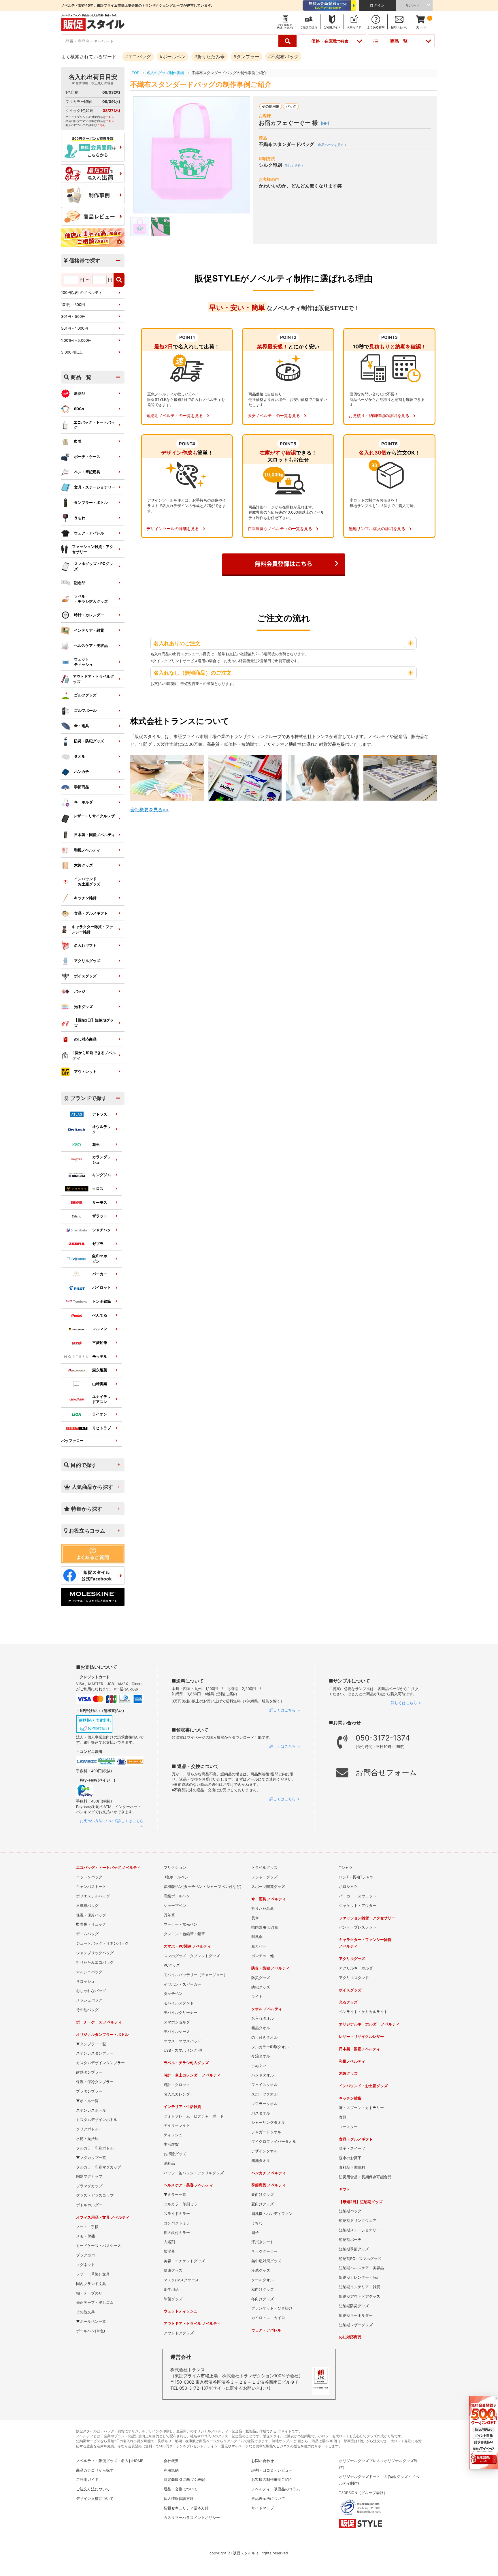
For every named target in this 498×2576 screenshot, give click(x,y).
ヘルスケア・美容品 (91, 646)
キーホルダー (85, 802)
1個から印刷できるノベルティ (94, 1055)
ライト (257, 1996)
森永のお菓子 (350, 2158)
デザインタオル (264, 2151)
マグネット (85, 2265)
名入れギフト (85, 946)
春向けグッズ (263, 2195)
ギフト (345, 2189)
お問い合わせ (263, 2461)
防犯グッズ (261, 1987)
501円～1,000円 (75, 328)
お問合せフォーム (386, 1772)
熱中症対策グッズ (266, 2261)
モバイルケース (177, 2032)
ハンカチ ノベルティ (269, 2173)
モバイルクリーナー (181, 2013)
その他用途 (271, 106)
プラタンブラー (89, 2091)
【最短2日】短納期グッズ (94, 1023)
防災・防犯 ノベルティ (270, 1968)
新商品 (80, 394)
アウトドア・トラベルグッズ (94, 679)
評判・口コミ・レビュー (272, 2470)
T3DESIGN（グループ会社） (363, 2493)
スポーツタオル (264, 2094)
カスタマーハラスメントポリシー (192, 2518)
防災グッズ (261, 1978)
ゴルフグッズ (85, 695)
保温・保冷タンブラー (95, 2082)
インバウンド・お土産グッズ (363, 2086)
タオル (80, 756)
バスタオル (261, 2113)
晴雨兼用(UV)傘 (265, 1927)
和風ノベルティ (87, 850)
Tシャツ (346, 1868)
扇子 (255, 2233)
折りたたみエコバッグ (95, 1962)
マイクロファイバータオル (274, 2142)
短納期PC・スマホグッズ (360, 2259)
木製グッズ (83, 865)
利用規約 (171, 2470)
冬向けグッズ (263, 2299)
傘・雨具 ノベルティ (269, 1899)
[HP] (325, 123)
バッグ (291, 106)
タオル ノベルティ (267, 2009)
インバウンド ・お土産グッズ (87, 881)
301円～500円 (73, 317)
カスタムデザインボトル (97, 2120)
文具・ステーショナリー (95, 487)
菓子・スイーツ (352, 2148)
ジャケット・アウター (358, 1906)
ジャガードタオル (266, 2132)
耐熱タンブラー (89, 2072)
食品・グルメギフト (91, 913)
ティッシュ (173, 2135)
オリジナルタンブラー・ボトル (102, 2035)
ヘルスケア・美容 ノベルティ (188, 2185)
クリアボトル (87, 2129)
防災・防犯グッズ (89, 741)
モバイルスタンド (179, 2003)
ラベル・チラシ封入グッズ (186, 2063)
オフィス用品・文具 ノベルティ (103, 2217)
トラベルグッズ (264, 1868)
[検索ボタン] (288, 41)
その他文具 (85, 2312)
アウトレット (85, 1072)
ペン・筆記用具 (87, 472)
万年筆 (169, 1915)
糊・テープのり (89, 2293)
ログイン (377, 5)
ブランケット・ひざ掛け (272, 2308)
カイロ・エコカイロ (268, 2318)
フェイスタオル (264, 2085)
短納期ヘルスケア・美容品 (361, 2268)
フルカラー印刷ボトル (95, 2148)
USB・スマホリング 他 (183, 2050)
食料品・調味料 (352, 2167)
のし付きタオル (264, 2037)
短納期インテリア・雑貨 (360, 2287)
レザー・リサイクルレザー (94, 819)
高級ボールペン (177, 1896)
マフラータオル (264, 2104)
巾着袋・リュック (91, 1924)
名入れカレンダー (179, 2094)
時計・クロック (177, 2085)
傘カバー (259, 1946)
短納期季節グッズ (354, 2249)
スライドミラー (177, 2214)
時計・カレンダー (89, 615)
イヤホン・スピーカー (182, 1984)
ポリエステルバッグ (93, 1896)
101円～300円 (73, 305)
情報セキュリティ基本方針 (186, 2508)
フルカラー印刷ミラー (182, 2204)
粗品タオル (261, 2028)
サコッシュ (85, 1981)
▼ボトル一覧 (87, 2101)
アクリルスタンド (354, 1978)
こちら (110, 117)
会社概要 (171, 2461)
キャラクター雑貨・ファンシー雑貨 (92, 929)
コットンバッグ (89, 1877)
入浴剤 (169, 2242)
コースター (348, 2127)
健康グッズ (173, 2270)
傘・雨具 (82, 726)
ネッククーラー (264, 2251)
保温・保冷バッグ (91, 1915)
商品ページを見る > (332, 145)
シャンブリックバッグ (95, 1953)
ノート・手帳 (87, 2227)
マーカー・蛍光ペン (181, 1924)
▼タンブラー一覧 (91, 2044)
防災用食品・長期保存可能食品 (365, 2177)
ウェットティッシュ (83, 662)
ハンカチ (82, 772)
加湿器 (169, 2251)
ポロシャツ (348, 1887)
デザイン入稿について (95, 2499)
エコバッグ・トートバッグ (94, 425)
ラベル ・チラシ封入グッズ (91, 599)
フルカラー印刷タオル (270, 2047)
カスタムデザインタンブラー (100, 2063)
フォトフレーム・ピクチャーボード (194, 2116)
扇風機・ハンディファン (272, 2214)
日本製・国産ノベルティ (95, 835)
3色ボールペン (176, 1877)
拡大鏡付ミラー (177, 2233)
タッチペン (173, 1994)
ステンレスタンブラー (95, 2053)
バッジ (80, 991)
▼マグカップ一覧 (91, 2158)
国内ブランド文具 (91, 2284)
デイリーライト (177, 2125)
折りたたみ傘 (263, 1908)
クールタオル (263, 2280)
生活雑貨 (171, 2144)
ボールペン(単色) (91, 2331)
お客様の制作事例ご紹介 (272, 2480)
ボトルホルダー (89, 2205)
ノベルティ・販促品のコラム (276, 2489)
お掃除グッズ (175, 2154)
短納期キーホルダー (356, 2315)
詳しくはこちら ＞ (285, 1710)
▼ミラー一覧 (175, 2195)
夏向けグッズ (263, 2204)
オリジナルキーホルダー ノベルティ (369, 2024)
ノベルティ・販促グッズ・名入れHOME (110, 2461)
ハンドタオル (263, 2075)
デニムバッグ (87, 1934)
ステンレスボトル (91, 2110)
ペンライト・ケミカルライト (363, 2012)
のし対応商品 (85, 1039)
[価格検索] (119, 280)
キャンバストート (91, 1887)
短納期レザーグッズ (356, 2325)
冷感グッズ (261, 2270)
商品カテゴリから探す (95, 2470)
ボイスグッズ (85, 976)
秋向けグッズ (263, 2289)
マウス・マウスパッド (182, 2041)
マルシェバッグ (89, 1972)
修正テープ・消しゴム (95, 2302)
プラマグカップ (89, 2186)
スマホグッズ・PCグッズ (94, 566)
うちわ (80, 518)
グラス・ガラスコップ (95, 2195)
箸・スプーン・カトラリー (361, 2108)
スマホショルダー (179, 2022)
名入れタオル (263, 2018)
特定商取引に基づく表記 (184, 2480)
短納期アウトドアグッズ (360, 2296)
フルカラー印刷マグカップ (99, 2167)
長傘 (255, 1918)
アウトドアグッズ (179, 2333)
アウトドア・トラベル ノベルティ (192, 2324)
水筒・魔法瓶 (87, 2139)
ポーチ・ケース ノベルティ (99, 2022)
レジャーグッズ (264, 1877)
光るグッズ (83, 1007)
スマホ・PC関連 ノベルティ (187, 1946)
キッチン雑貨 (85, 898)
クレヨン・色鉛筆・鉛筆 (184, 1934)
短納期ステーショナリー (360, 2230)
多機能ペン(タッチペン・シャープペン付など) (203, 1887)
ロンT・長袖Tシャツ (356, 1877)
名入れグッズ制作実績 (165, 73)
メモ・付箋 (85, 2236)
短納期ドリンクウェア (358, 2221)
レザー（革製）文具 (93, 2274)
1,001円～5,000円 (76, 340)
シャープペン (175, 1906)
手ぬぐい (259, 2066)
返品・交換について (181, 2489)
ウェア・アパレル (89, 533)
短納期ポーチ (350, 2240)
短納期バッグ (350, 2211)
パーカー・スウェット (358, 1896)
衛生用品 (171, 2289)
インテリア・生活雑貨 (182, 2107)
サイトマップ (263, 2508)
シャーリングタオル (268, 2122)
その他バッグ (87, 2010)
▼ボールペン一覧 (91, 2321)
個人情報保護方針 (179, 2499)
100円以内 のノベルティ (82, 293)
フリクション (175, 1868)
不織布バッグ (87, 1906)
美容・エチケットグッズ (184, 2261)
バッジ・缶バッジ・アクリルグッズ (194, 2173)
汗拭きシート (263, 2242)
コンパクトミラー (179, 2223)
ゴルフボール (85, 710)
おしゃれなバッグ (91, 1991)
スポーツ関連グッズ (268, 1887)
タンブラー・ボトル (91, 503)
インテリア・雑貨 (89, 630)
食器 (343, 2117)
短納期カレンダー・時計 (360, 2277)
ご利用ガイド (87, 2480)
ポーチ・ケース (87, 457)
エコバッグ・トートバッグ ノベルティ (108, 1868)
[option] (192, 155)
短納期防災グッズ (354, 2306)
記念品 (80, 583)
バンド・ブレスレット (358, 1927)
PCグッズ (172, 1965)
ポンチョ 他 (263, 1956)
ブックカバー (87, 2255)
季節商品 (82, 787)
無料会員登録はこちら (284, 564)
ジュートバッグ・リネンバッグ (102, 1943)
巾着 (78, 441)
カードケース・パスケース (99, 2246)
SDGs (79, 409)
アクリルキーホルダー (358, 1968)
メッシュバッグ (89, 2000)
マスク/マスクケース (181, 2280)
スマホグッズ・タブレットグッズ (192, 1956)
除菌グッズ (173, 2299)
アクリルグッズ (87, 961)
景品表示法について (268, 2499)
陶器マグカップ (89, 2176)
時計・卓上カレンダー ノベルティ (192, 2075)
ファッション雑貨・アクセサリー (93, 549)
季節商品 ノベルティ (269, 2185)
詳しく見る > (294, 166)
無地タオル (261, 2161)
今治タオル (261, 2056)
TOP (135, 73)
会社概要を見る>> (150, 810)
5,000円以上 (72, 352)
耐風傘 (257, 1937)
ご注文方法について (93, 2489)
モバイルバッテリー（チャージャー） (196, 1975)
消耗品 (169, 2163)
